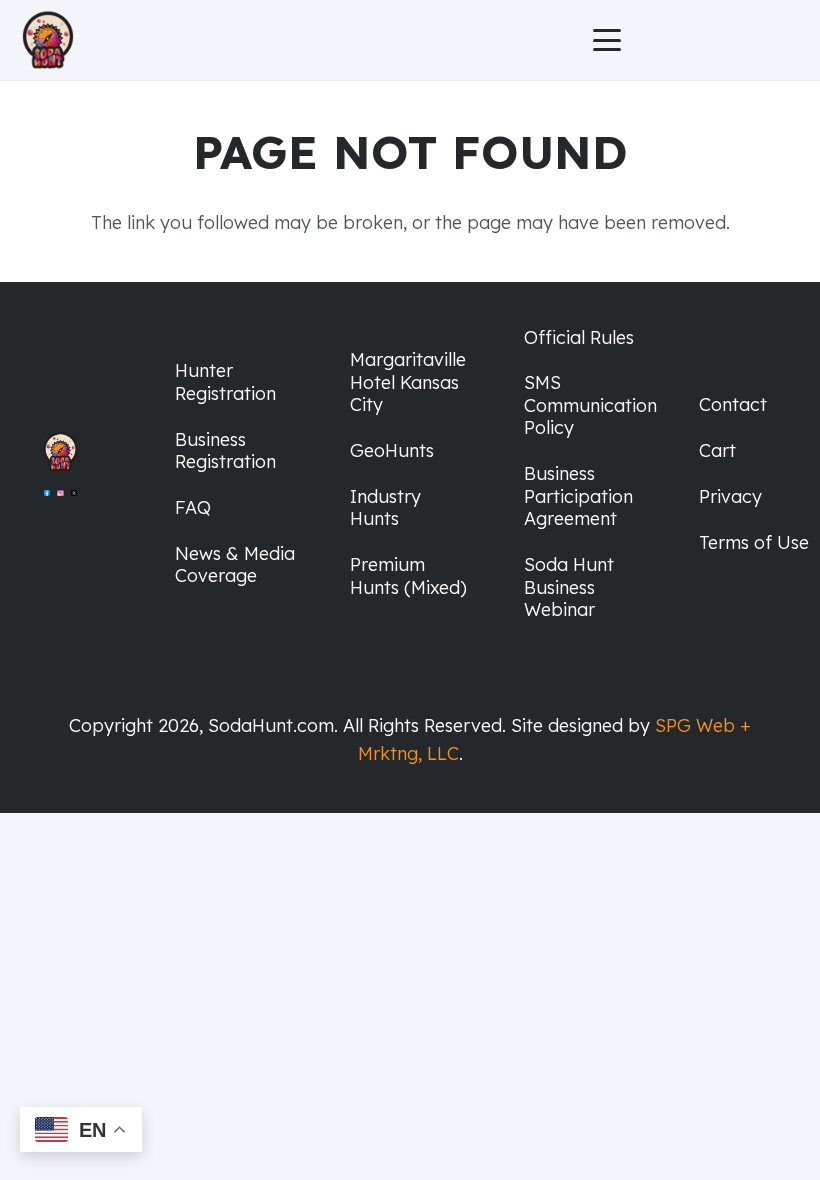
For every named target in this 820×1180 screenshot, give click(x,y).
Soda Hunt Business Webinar (569, 587)
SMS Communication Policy (590, 405)
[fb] (47, 504)
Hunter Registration (225, 382)
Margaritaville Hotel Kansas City (408, 382)
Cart (717, 450)
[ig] (60, 504)
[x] (74, 504)
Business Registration (225, 451)
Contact (733, 404)
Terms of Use (754, 542)
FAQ (193, 507)
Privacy (730, 496)
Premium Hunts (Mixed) (408, 576)
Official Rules (579, 337)
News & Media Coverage (235, 565)
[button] (606, 40)
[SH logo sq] (48, 40)
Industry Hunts (385, 508)
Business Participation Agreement (578, 496)
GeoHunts (392, 450)
